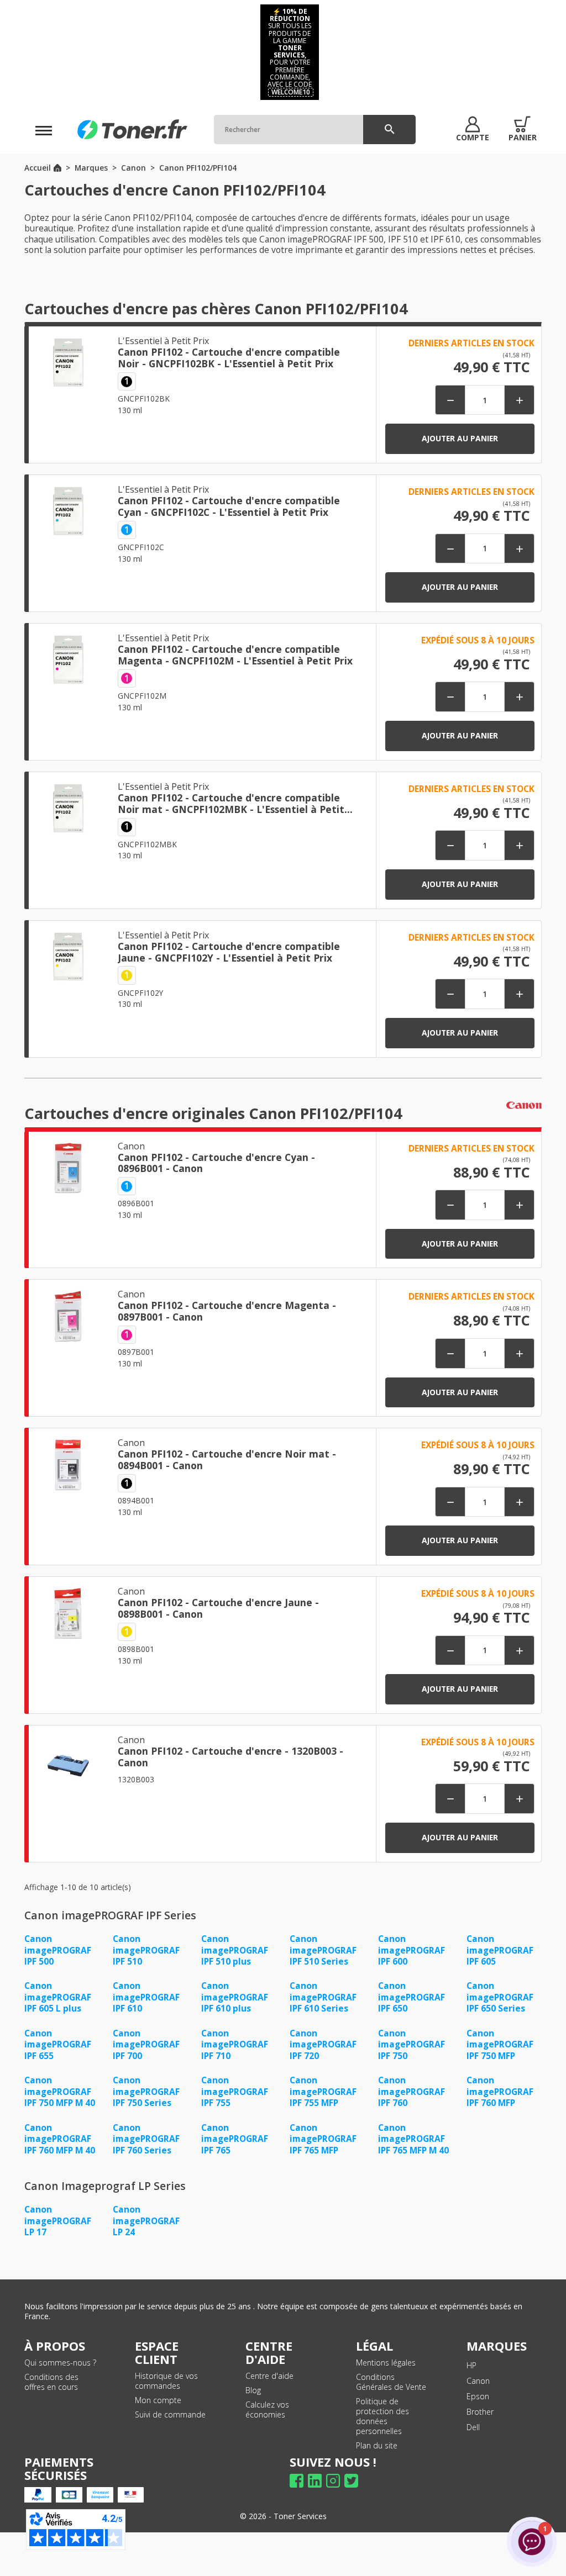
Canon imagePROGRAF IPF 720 (323, 2044)
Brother (480, 2412)
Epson (478, 2396)
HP (471, 2365)
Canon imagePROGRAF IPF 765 (235, 2139)
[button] (473, 129)
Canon (478, 2381)
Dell (473, 2427)
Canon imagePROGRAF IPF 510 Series (323, 1950)
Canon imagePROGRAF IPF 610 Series (323, 1997)
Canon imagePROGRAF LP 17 (58, 2221)
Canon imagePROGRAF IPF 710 (235, 2044)
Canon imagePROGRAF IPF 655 (58, 2044)
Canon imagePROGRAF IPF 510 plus (235, 1950)
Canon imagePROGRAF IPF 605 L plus (58, 1997)
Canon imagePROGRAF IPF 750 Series (146, 2091)
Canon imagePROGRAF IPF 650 (412, 1997)
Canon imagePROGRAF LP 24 (146, 2221)
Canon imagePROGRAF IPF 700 (146, 2044)
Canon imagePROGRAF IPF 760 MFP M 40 (60, 2139)
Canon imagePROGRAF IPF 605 (500, 1950)
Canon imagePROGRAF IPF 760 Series (146, 2139)
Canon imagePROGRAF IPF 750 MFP (500, 2044)
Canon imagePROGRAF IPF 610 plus (235, 1997)
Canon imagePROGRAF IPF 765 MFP (323, 2139)
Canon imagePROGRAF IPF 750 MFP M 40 (60, 2091)
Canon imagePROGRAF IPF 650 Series (500, 1997)
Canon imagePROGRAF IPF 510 (146, 1950)
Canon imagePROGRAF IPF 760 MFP (500, 2091)
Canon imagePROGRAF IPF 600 (412, 1950)
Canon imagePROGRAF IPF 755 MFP (323, 2091)
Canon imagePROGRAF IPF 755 (235, 2091)
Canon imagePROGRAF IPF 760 (412, 2091)
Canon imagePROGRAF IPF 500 (58, 1950)
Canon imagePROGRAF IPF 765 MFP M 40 (413, 2139)
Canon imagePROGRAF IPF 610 (146, 1997)
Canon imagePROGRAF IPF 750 (412, 2044)
